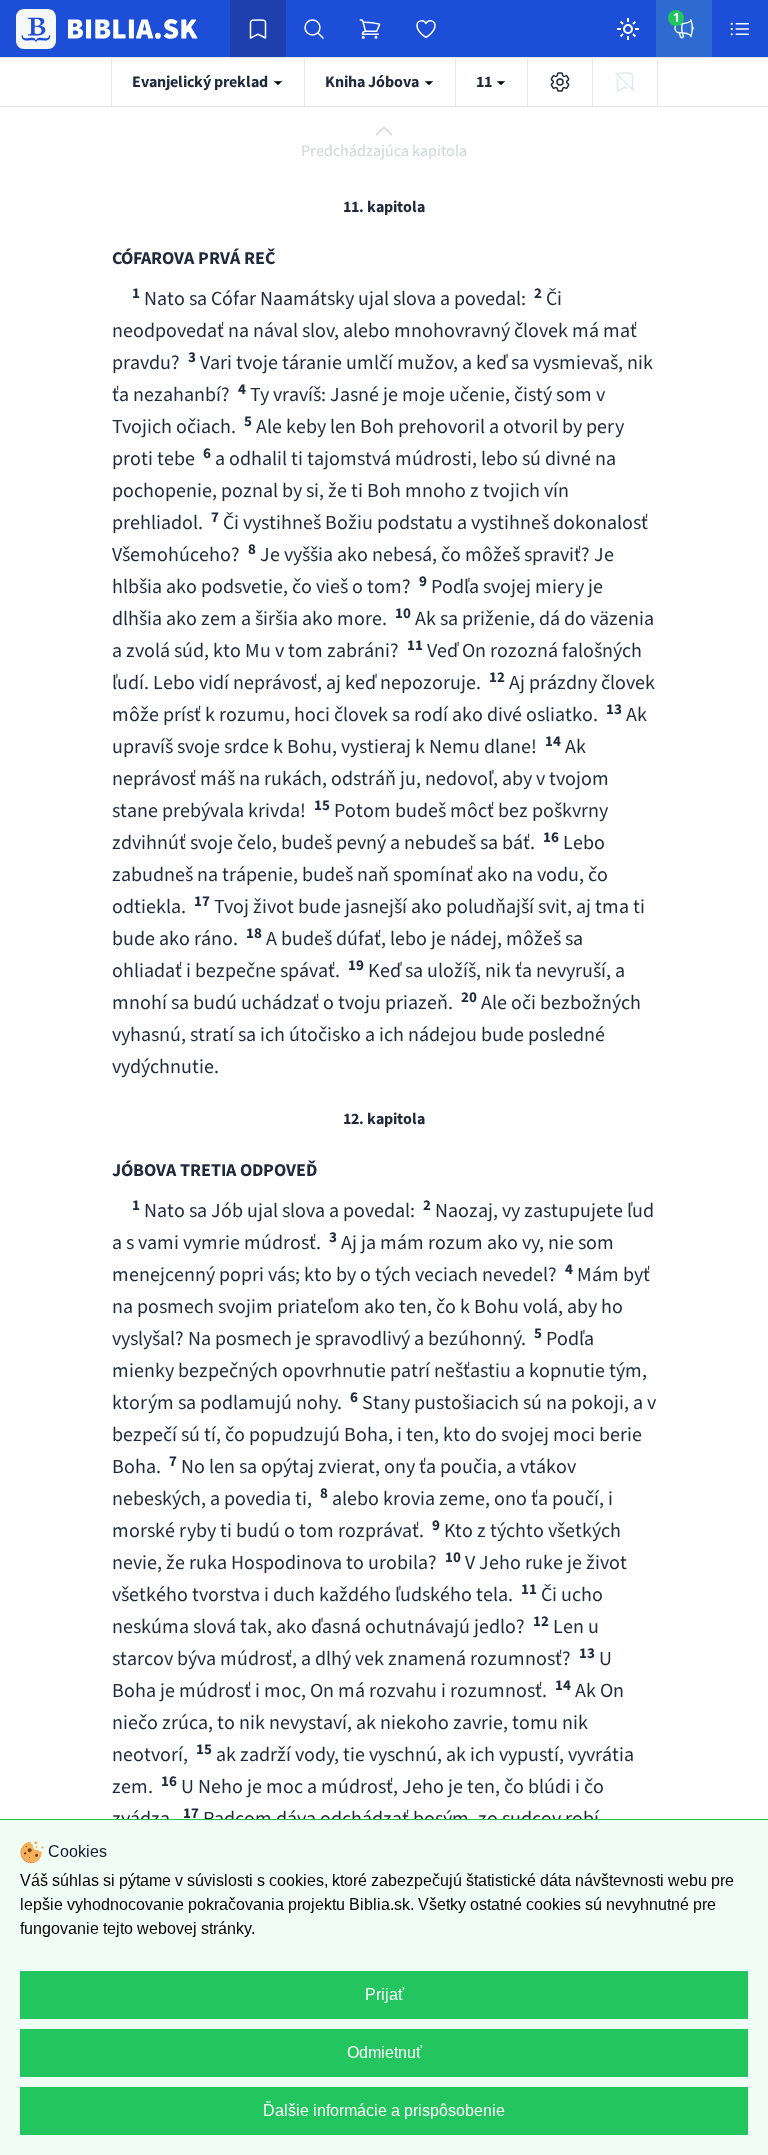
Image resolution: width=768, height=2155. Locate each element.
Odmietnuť (384, 2052)
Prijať (384, 1994)
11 (485, 82)
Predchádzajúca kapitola (384, 151)
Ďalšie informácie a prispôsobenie (384, 2110)
